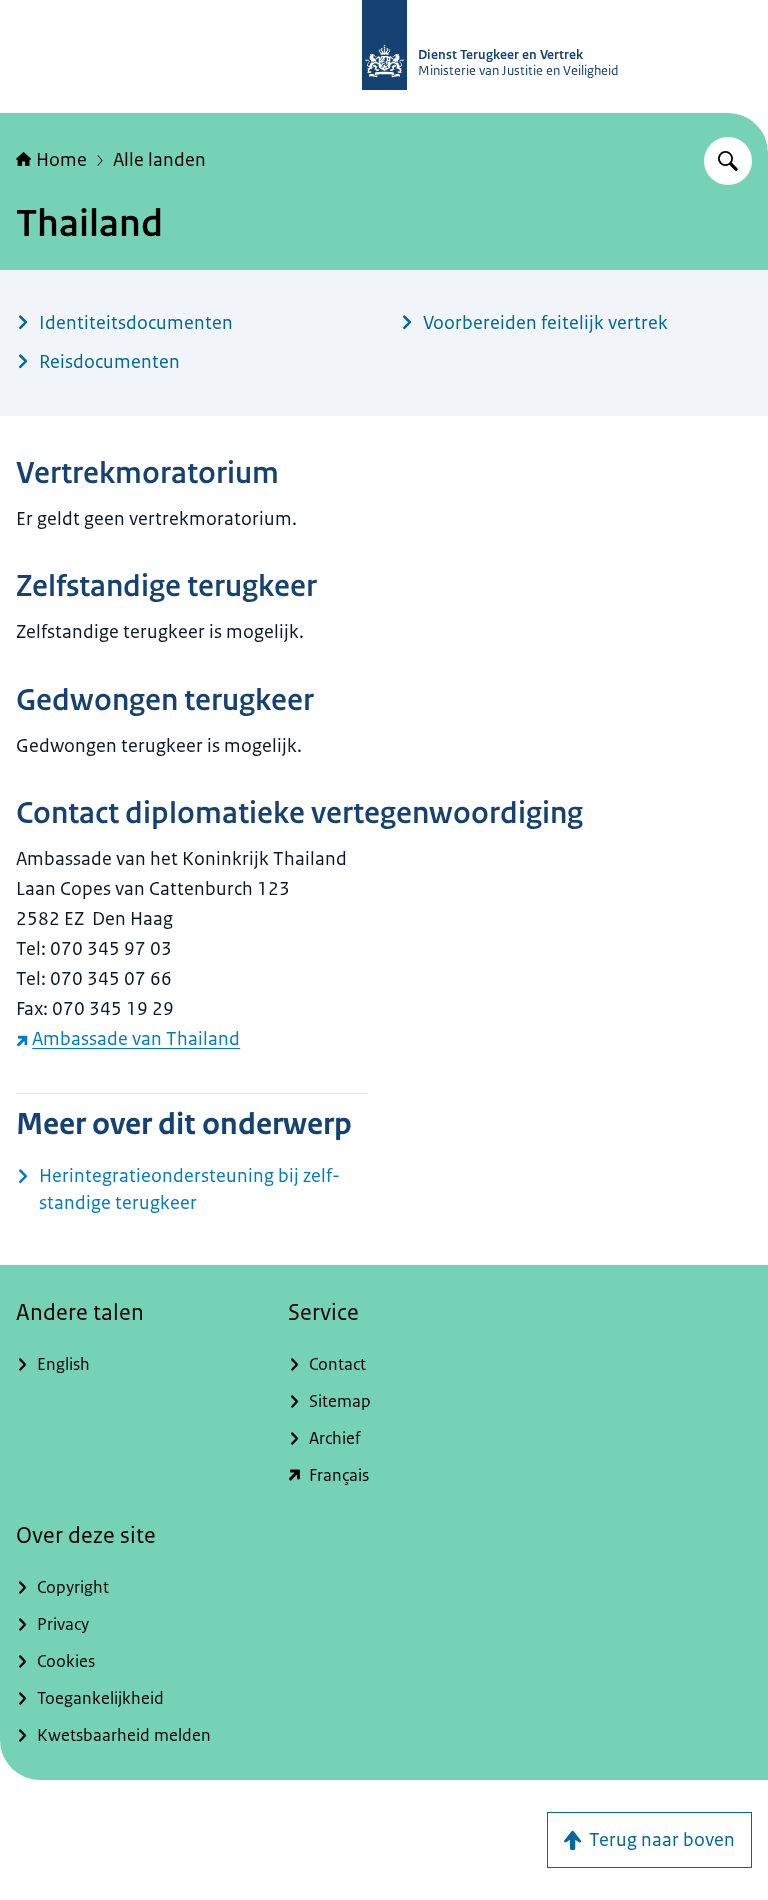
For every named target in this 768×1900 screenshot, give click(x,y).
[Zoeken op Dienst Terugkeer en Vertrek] (728, 161)
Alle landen (159, 160)
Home (61, 160)
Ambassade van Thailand (136, 1039)
